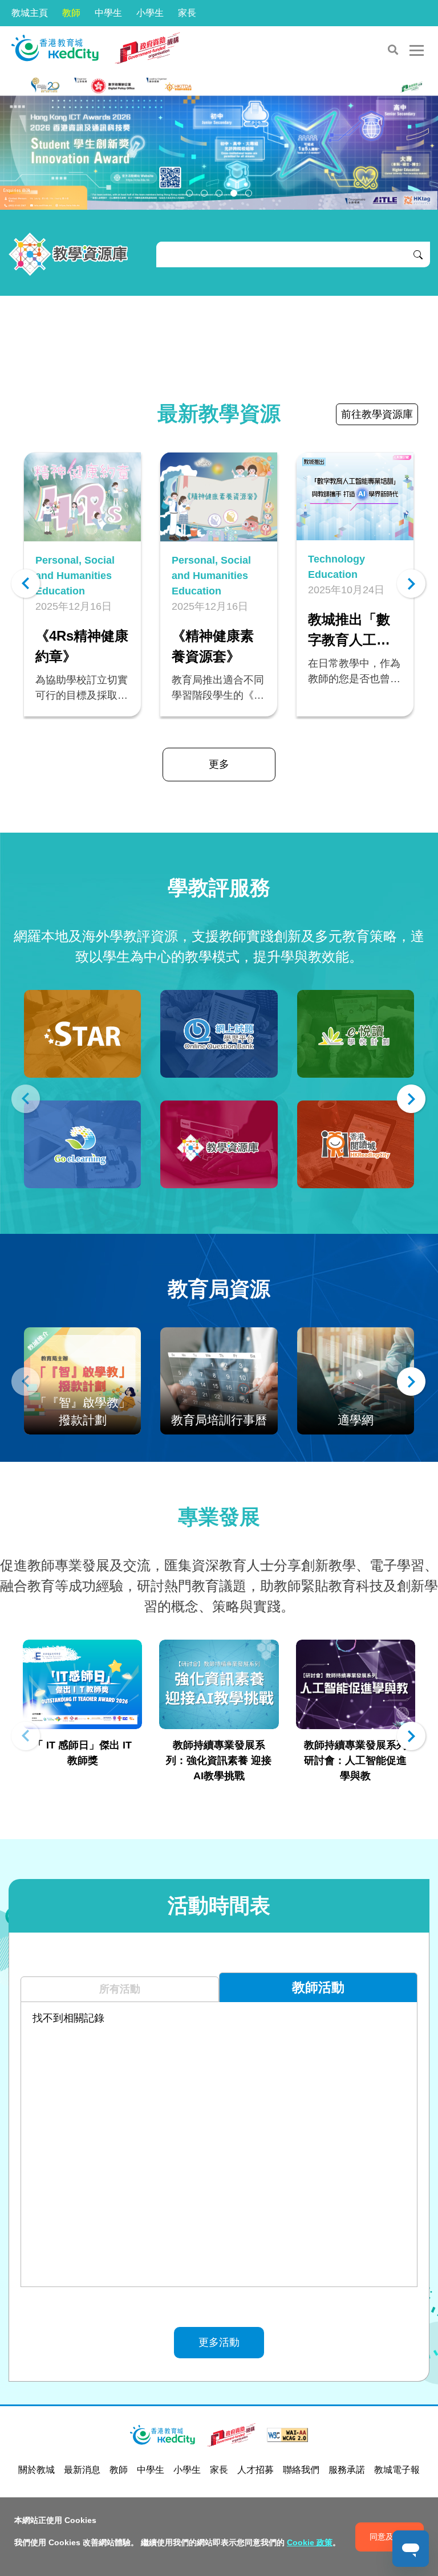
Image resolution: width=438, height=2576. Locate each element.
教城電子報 (397, 2470)
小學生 (150, 13)
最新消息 (82, 2470)
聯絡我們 (301, 2470)
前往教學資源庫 (377, 414)
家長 (187, 13)
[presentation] (26, 586)
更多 (219, 764)
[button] (189, 193)
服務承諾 (347, 2470)
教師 (71, 13)
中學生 (108, 13)
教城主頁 (30, 13)
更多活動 (219, 2342)
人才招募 (255, 2470)
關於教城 (36, 2470)
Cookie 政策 (310, 2542)
